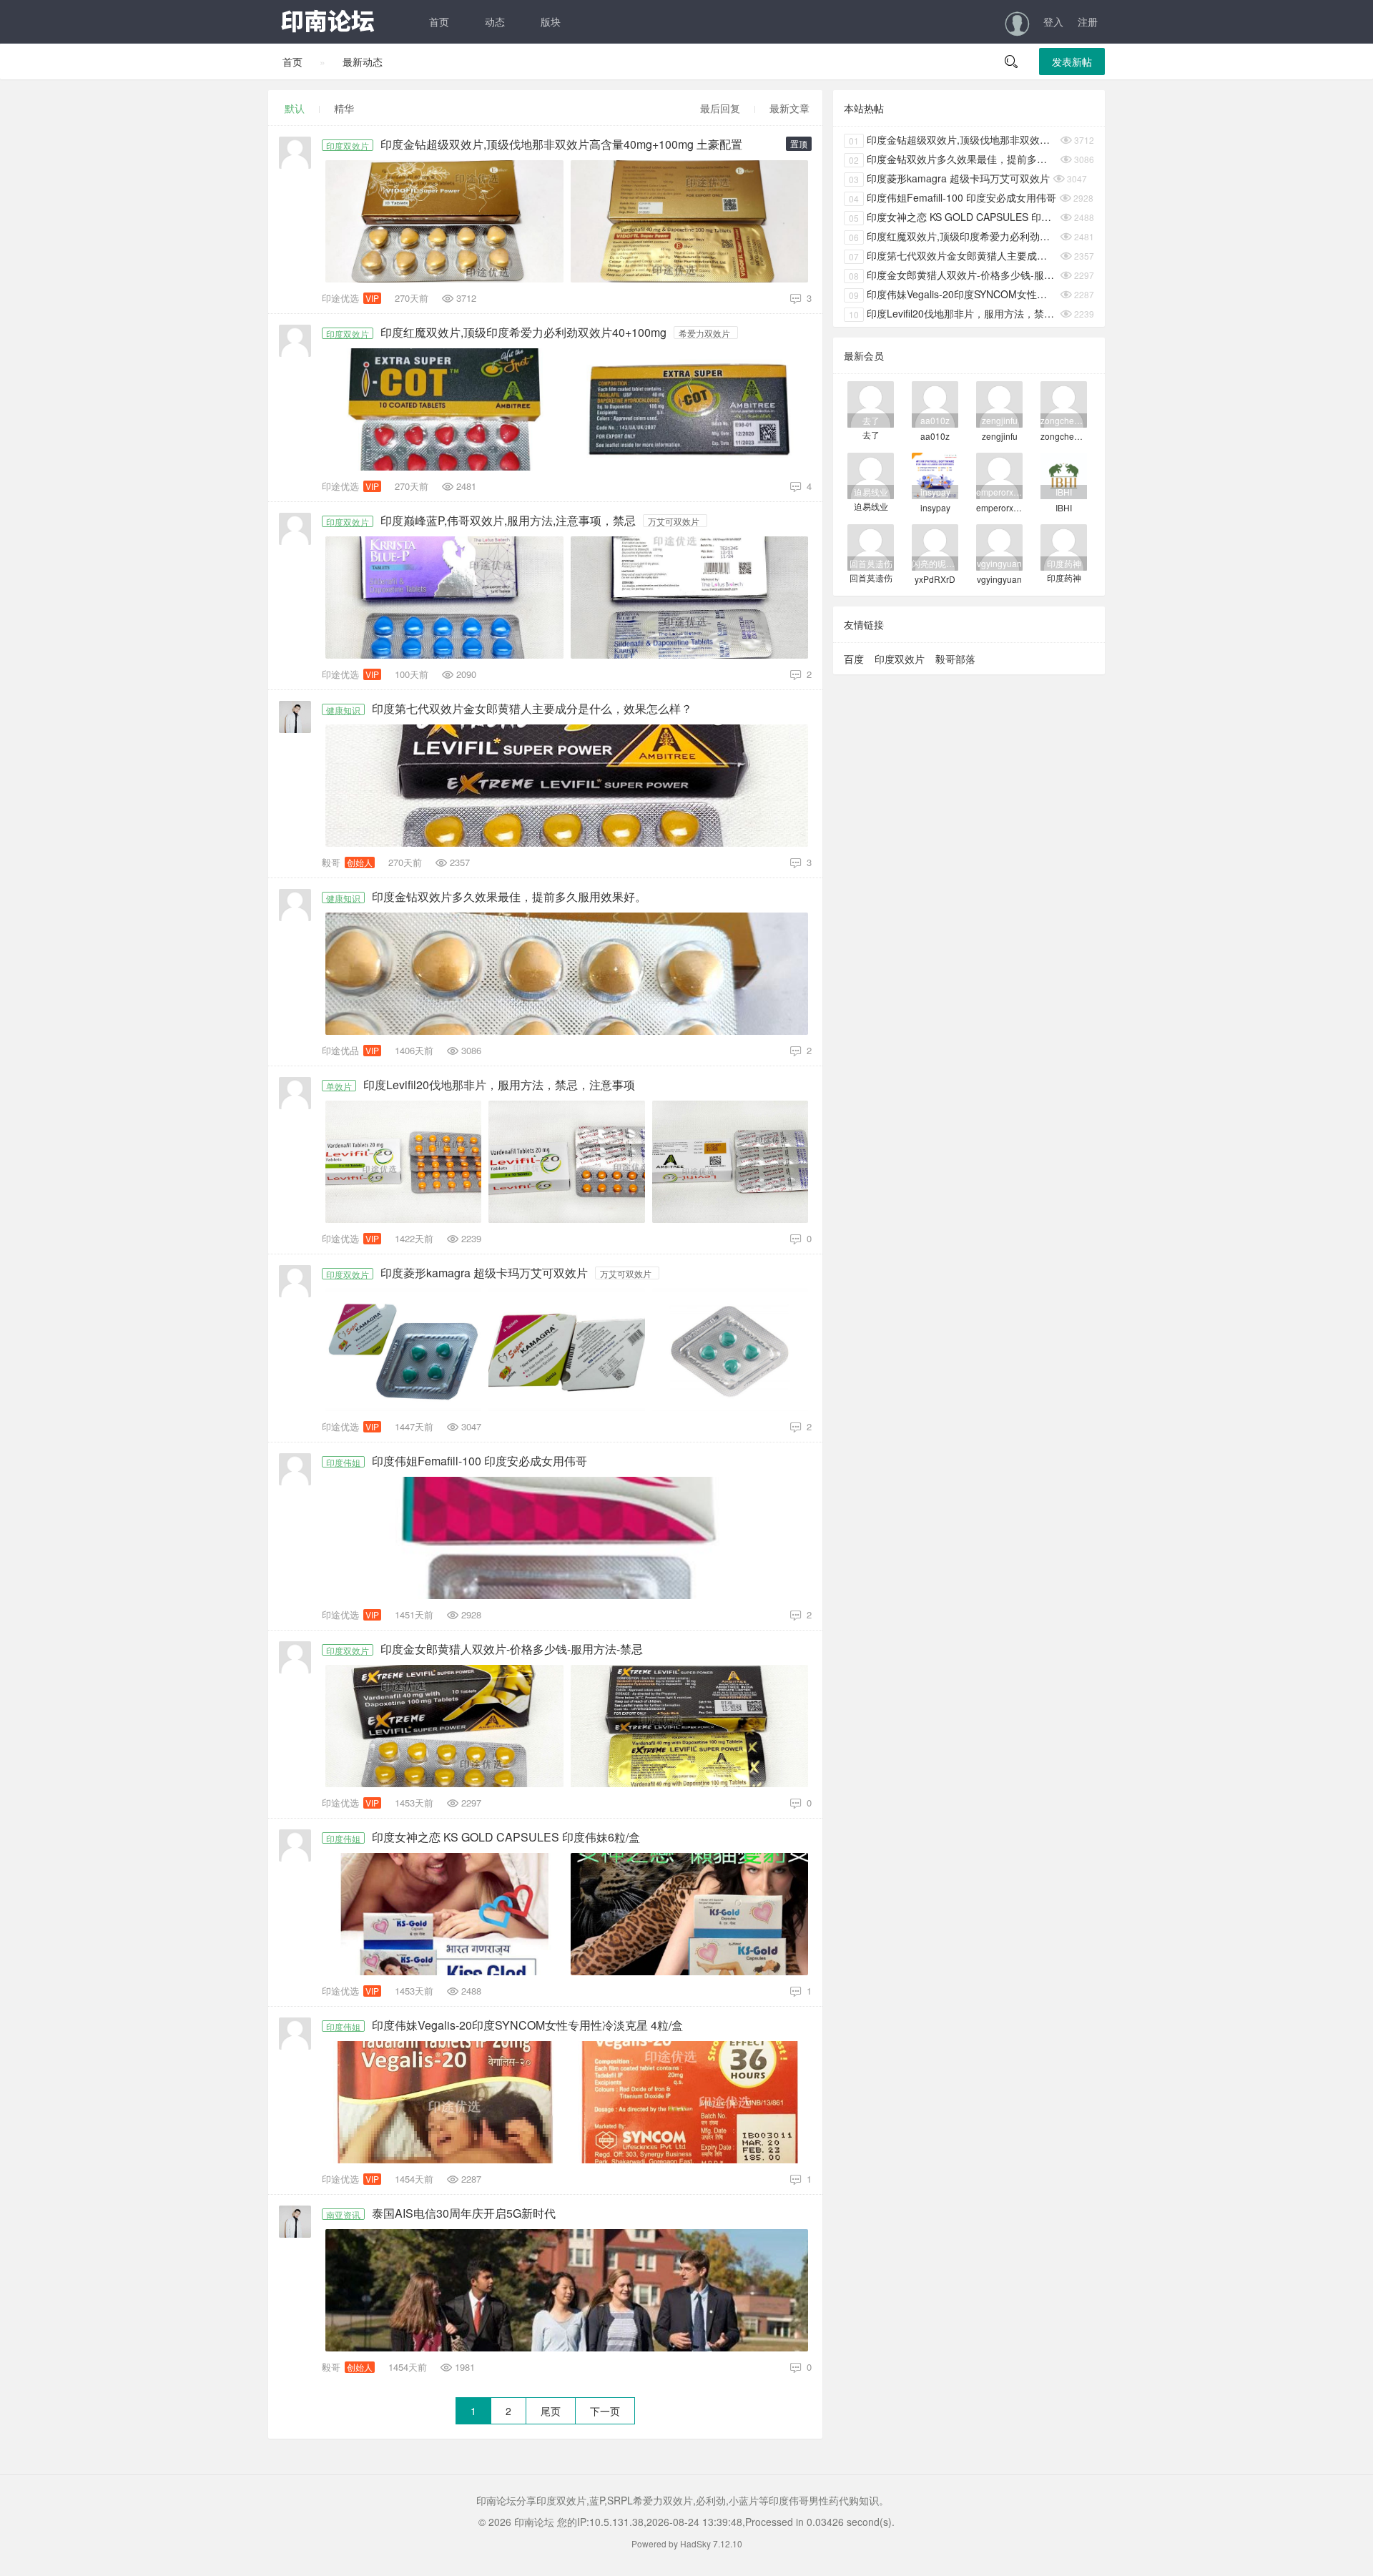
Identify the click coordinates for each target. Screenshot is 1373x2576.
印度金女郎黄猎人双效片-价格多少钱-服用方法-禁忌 (512, 1649)
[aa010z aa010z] (935, 403)
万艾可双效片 (674, 521)
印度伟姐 (343, 1462)
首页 (439, 21)
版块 (551, 21)
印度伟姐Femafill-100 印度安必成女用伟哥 (479, 1461)
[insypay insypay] (935, 475)
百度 (854, 659)
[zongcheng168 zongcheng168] (1064, 403)
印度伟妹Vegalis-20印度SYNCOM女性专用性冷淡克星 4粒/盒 (527, 2025)
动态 (495, 21)
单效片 (339, 1086)
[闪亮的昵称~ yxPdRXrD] (935, 546)
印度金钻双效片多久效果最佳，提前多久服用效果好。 (509, 897)
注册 (1088, 21)
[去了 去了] (871, 403)
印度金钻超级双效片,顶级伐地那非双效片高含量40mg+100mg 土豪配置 (561, 144)
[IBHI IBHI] (1064, 475)
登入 (1053, 21)
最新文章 (789, 108)
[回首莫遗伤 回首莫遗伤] (871, 546)
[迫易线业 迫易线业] (871, 475)
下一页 (605, 2411)
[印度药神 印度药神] (1064, 546)
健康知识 (343, 709)
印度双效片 (348, 145)
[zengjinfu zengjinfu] (999, 403)
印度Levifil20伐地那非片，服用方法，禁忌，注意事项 (499, 1085)
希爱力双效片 (704, 333)
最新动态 (363, 62)
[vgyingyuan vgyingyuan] (999, 546)
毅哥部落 (955, 659)
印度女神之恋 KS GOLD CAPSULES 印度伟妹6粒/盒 (506, 1837)
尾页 (551, 2411)
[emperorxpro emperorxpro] (999, 475)
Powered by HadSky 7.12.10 (687, 2543)
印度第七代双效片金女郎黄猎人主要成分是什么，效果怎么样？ (532, 709)
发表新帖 (1072, 62)
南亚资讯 (343, 2214)
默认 (295, 108)
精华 (344, 108)
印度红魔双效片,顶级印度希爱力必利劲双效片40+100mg (523, 333)
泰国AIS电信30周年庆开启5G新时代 (464, 2213)
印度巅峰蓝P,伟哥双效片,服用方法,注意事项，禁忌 (508, 521)
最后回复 (720, 108)
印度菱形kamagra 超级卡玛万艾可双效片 (484, 1273)
